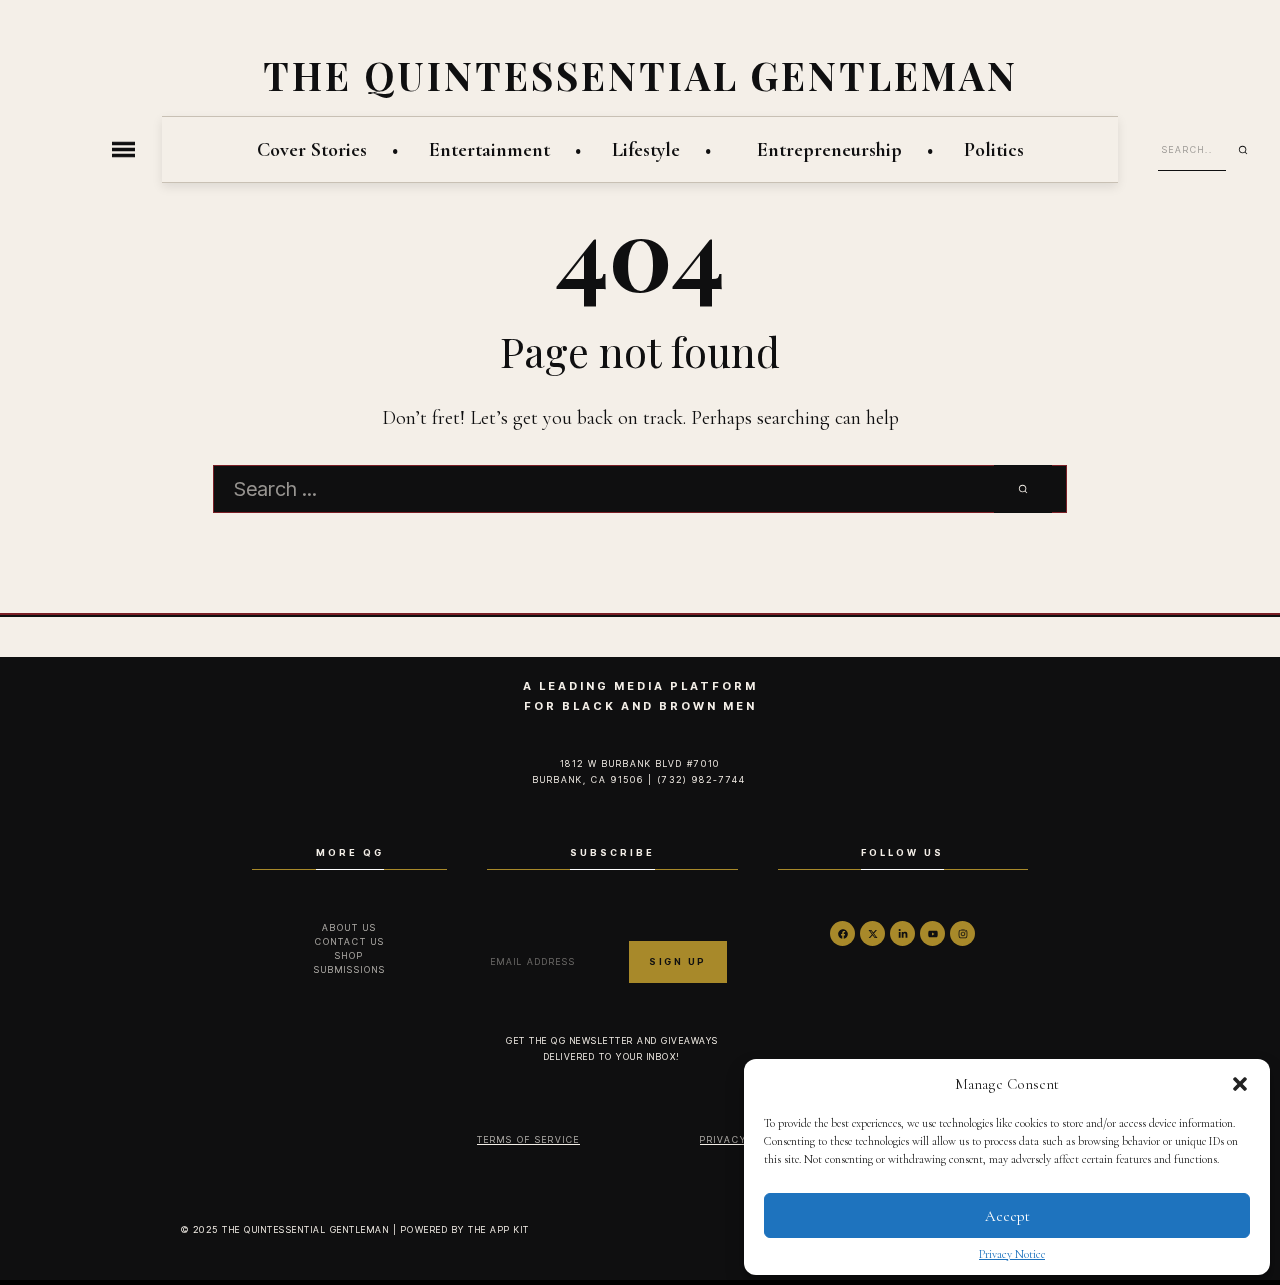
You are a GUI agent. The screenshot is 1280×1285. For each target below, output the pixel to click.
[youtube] (932, 933)
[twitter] (872, 933)
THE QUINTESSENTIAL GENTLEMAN (640, 75)
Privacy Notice (1012, 1254)
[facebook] (842, 933)
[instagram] (962, 933)
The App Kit (499, 1229)
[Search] (1250, 150)
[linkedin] (902, 933)
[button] (1240, 1084)
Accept (1007, 1216)
